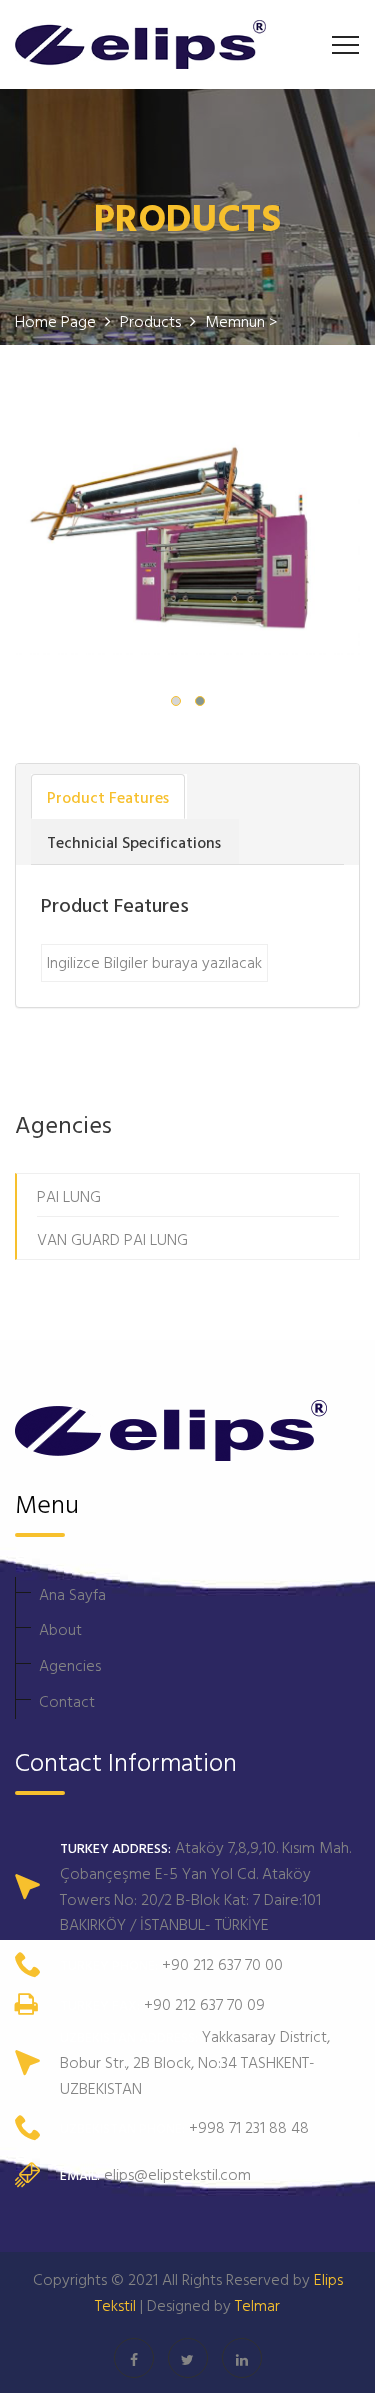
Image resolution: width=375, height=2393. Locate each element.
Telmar (257, 2305)
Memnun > (241, 321)
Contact (67, 1701)
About (60, 1629)
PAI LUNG (69, 1196)
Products (152, 321)
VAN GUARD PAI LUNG (112, 1239)
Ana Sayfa (72, 1594)
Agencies (70, 1665)
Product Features (108, 797)
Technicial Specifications (134, 842)
